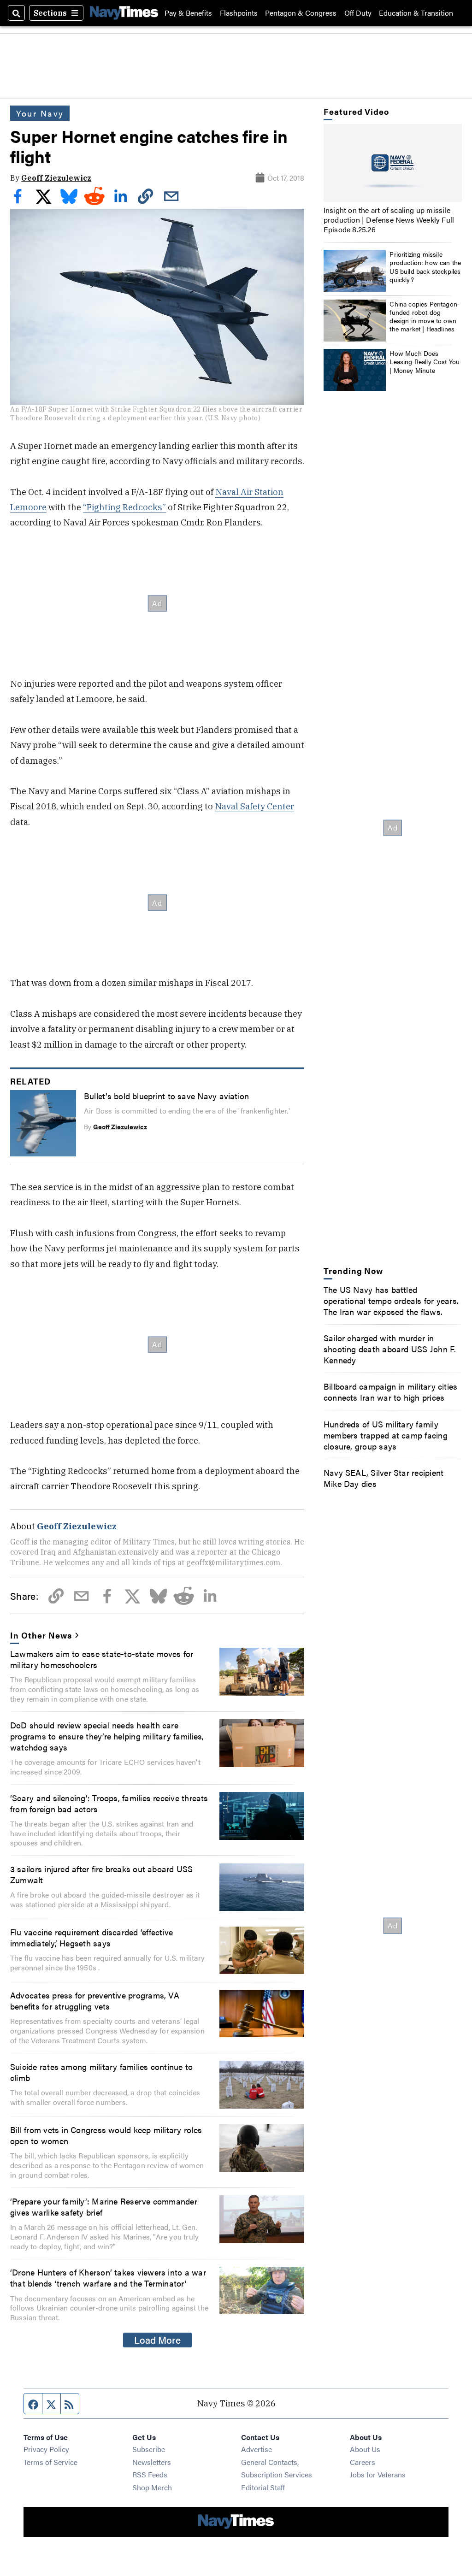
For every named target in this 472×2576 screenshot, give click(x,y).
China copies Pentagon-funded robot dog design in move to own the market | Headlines (425, 316)
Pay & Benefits (188, 13)
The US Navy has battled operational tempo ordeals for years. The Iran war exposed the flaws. (391, 1300)
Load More (157, 2340)
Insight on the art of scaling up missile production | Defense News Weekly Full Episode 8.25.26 (389, 220)
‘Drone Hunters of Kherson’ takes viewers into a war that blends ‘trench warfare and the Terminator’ (108, 2277)
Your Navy (40, 113)
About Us (365, 2449)
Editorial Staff (263, 2487)
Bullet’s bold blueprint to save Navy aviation (166, 1096)
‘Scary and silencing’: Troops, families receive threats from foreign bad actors (109, 1803)
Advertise (257, 2449)
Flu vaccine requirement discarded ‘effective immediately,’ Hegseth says (91, 1937)
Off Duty (358, 13)
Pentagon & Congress (301, 13)
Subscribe (149, 2449)
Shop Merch (152, 2487)
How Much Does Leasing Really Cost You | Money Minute (425, 361)
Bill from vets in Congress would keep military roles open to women (106, 2135)
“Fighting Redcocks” (124, 507)
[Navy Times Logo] (124, 13)
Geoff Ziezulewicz (56, 178)
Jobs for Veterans (378, 2474)
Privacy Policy (46, 2449)
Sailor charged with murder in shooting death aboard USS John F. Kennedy (390, 1349)
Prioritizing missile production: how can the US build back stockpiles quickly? (425, 267)
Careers (363, 2462)
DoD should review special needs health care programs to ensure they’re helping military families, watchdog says (107, 1736)
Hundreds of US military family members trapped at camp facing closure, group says (386, 1435)
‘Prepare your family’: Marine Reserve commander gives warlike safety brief (104, 2206)
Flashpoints (239, 13)
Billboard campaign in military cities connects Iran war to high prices (391, 1391)
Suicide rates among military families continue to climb (101, 2072)
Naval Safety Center (254, 806)
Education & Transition (416, 13)
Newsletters (152, 2462)
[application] (393, 163)
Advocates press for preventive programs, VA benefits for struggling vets (95, 2000)
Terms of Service (50, 2462)
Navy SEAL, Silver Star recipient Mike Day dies (383, 1478)
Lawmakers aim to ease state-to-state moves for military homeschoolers (102, 1659)
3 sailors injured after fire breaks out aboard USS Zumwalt (102, 1874)
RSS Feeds (150, 2474)
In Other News (41, 1635)
